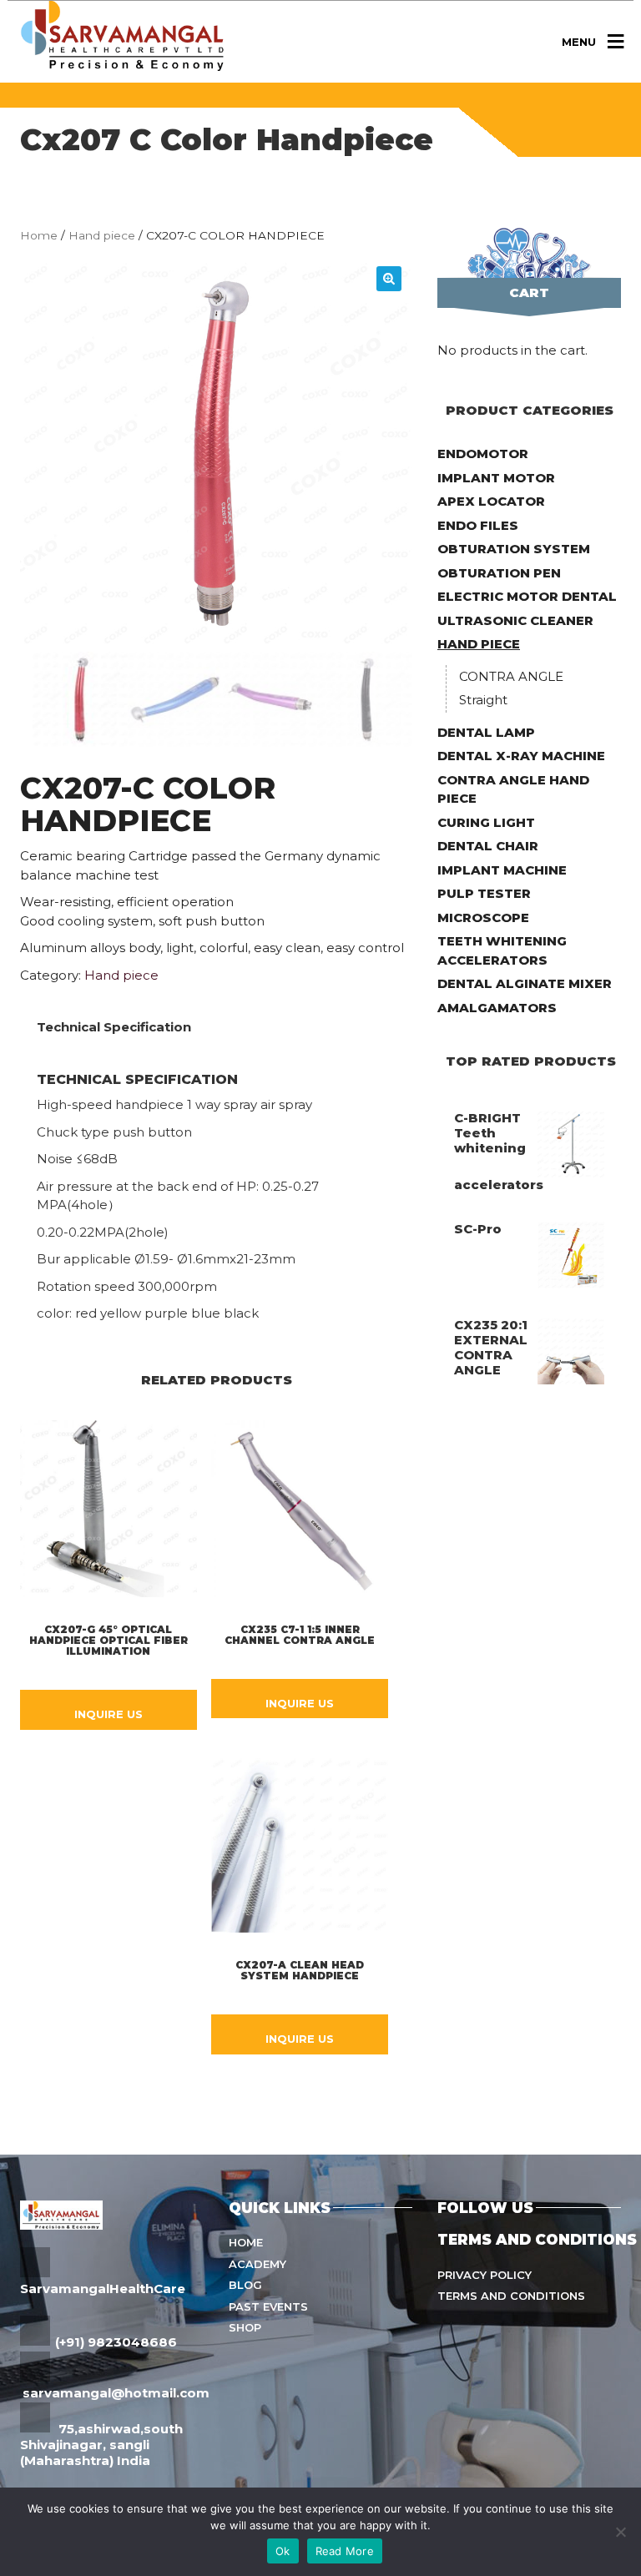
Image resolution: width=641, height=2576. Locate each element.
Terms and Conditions (511, 2296)
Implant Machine (502, 870)
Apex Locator (491, 501)
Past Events (268, 2306)
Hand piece (102, 235)
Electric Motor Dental (527, 596)
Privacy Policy (485, 2275)
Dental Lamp (486, 732)
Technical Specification (114, 1027)
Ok (283, 2551)
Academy (257, 2264)
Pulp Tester (484, 893)
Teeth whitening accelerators (502, 950)
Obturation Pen (499, 573)
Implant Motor (496, 478)
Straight (483, 700)
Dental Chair (488, 846)
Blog (245, 2285)
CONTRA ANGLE (511, 676)
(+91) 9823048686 (116, 2342)
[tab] (114, 1028)
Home (39, 235)
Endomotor (483, 454)
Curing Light (486, 822)
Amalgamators (497, 1008)
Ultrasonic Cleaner (515, 620)
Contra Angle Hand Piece (513, 789)
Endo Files (478, 525)
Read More (345, 2551)
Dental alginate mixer (525, 983)
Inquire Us (109, 1714)
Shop (245, 2327)
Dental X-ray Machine (521, 756)
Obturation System (514, 549)
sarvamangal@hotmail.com (116, 2393)
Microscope (483, 917)
